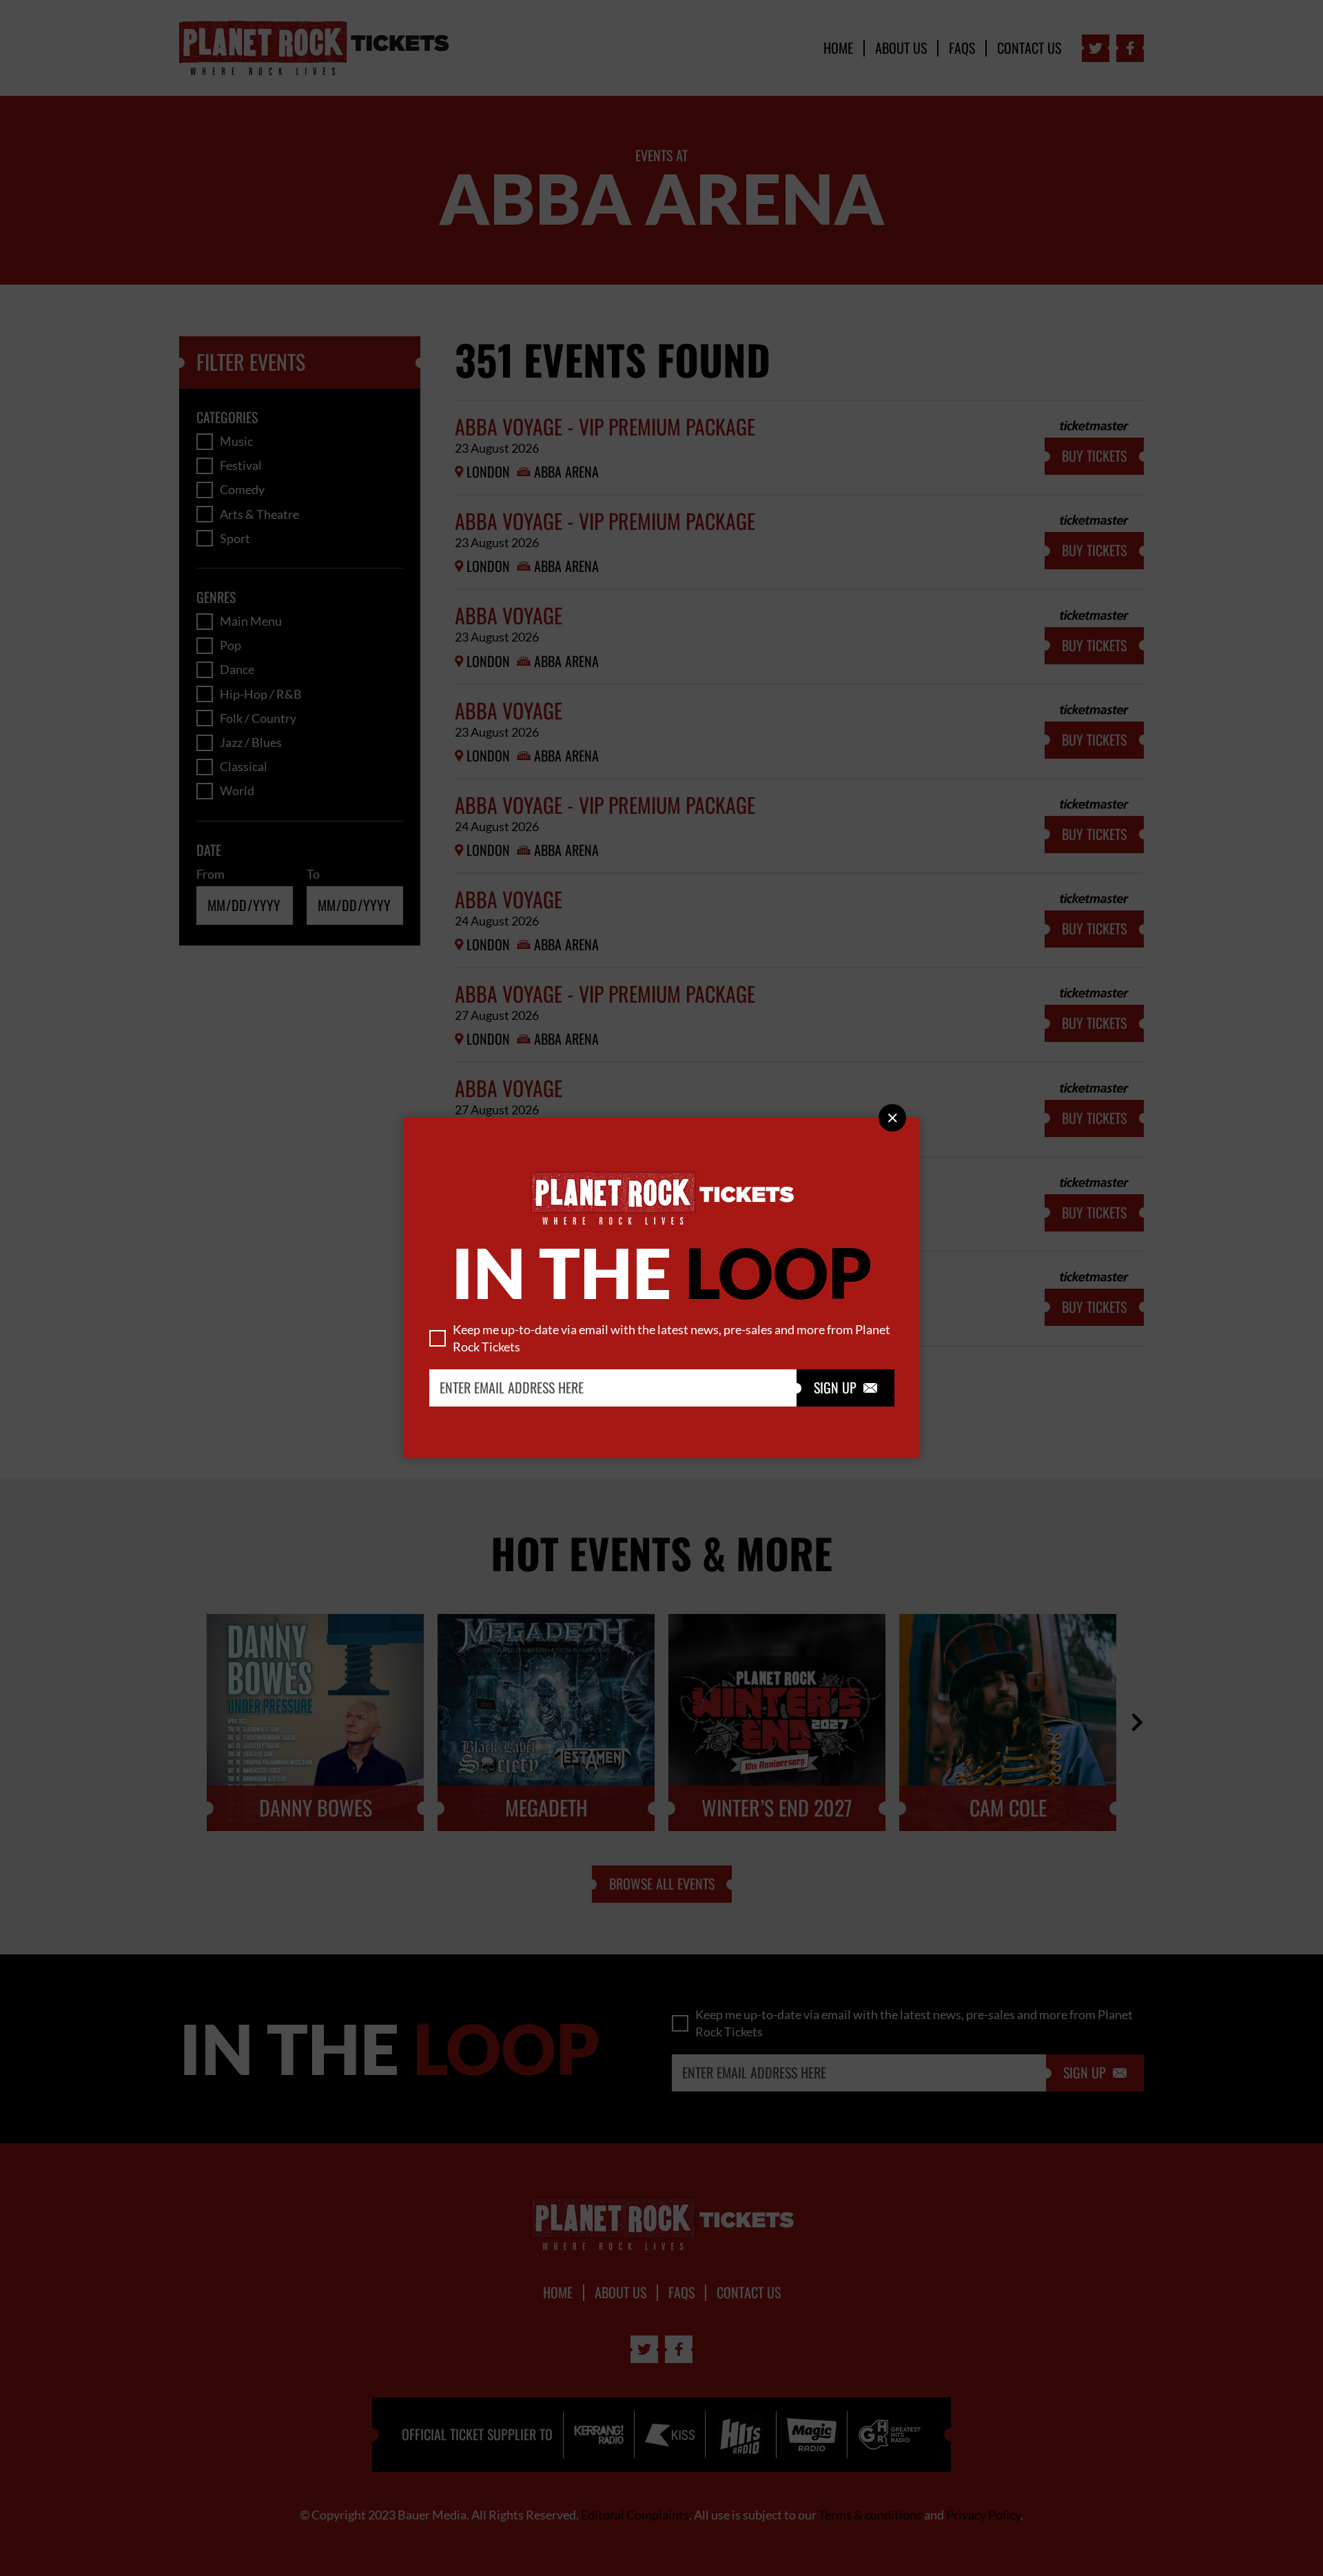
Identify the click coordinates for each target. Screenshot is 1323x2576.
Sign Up (845, 1388)
